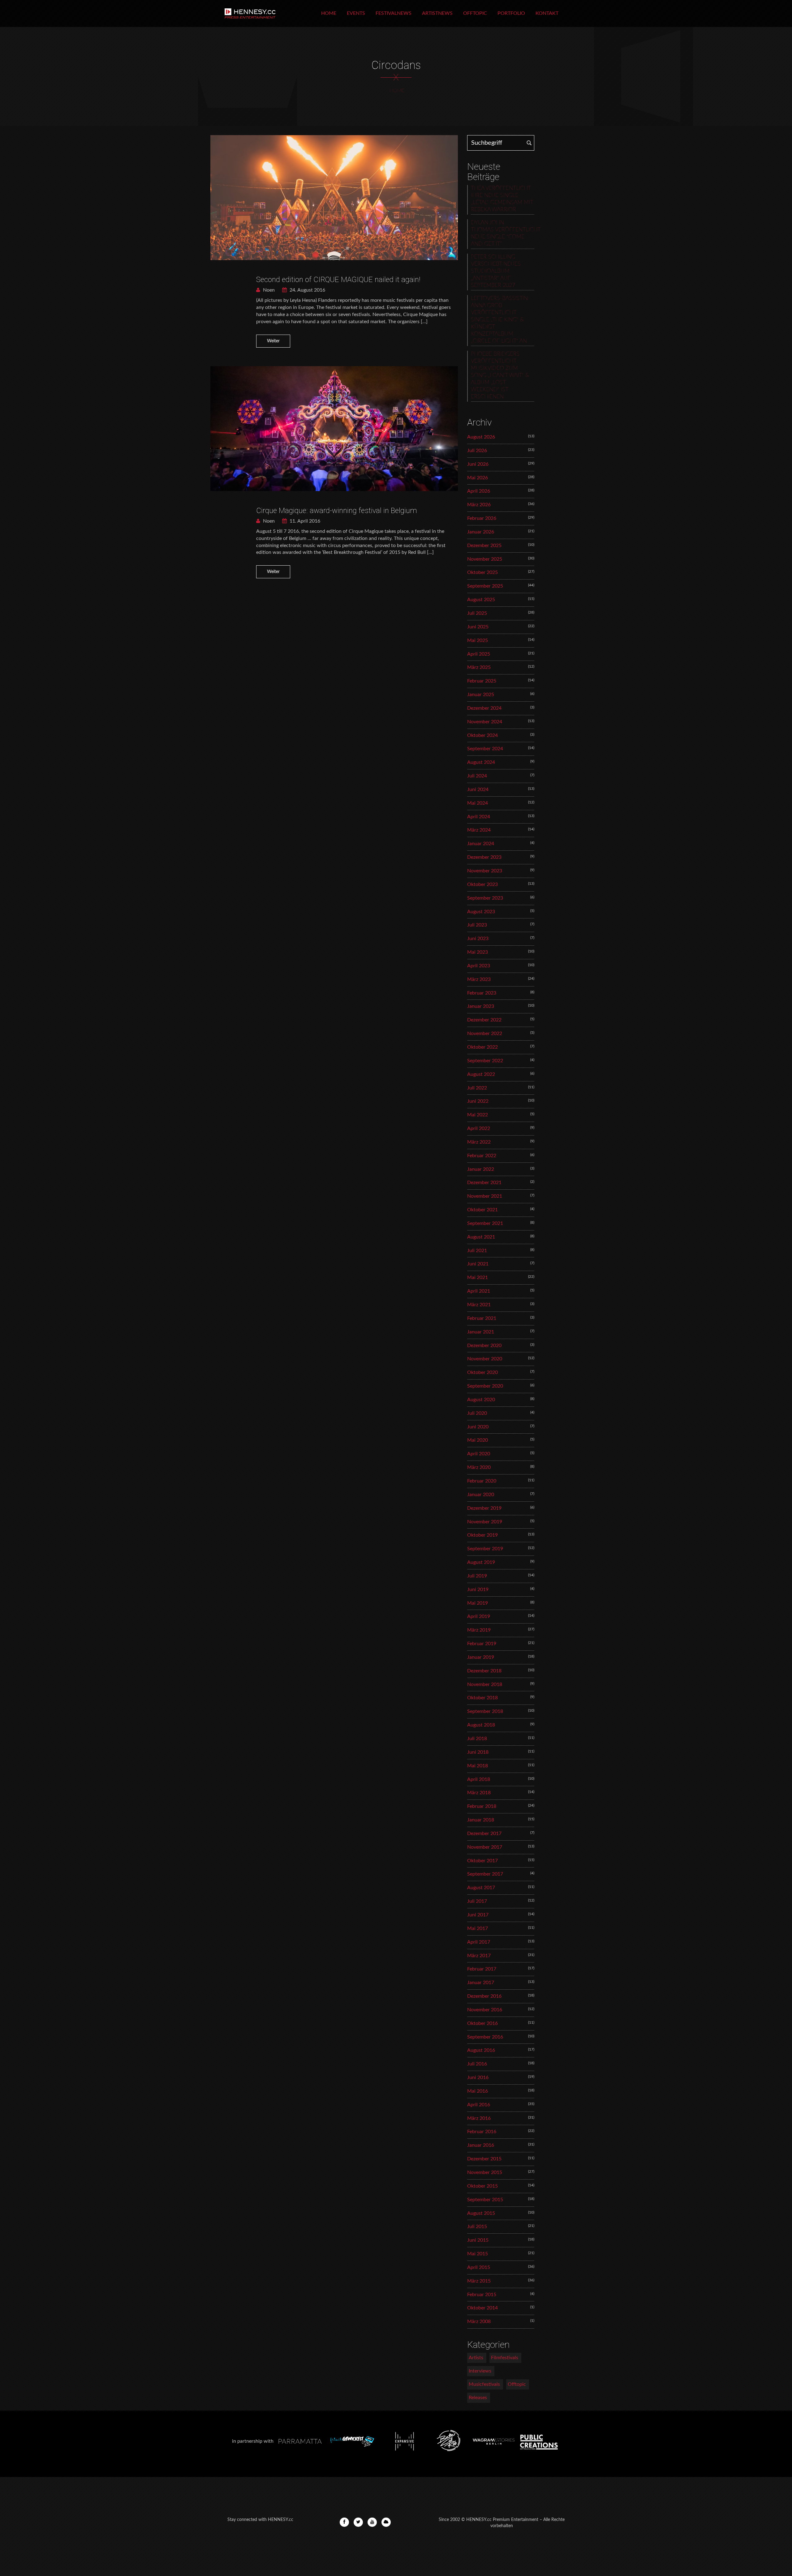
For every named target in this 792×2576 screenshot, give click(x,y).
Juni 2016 (478, 2077)
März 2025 (479, 667)
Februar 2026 (482, 518)
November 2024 (485, 722)
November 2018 (485, 1684)
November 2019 (485, 1522)
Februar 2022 (482, 1156)
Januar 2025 (481, 695)
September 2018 (485, 1711)
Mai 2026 (478, 478)
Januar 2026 (481, 532)
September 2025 (485, 586)
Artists (476, 2358)
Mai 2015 (478, 2254)
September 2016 (485, 2037)
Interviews (480, 2371)
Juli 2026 (477, 451)
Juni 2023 (478, 939)
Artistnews (437, 13)
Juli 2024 (477, 776)
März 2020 (479, 1467)
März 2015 (479, 2281)
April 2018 (479, 1779)
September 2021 (485, 1223)
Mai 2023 (478, 952)
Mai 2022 (478, 1115)
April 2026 (479, 491)
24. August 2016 (307, 290)
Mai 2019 (478, 1603)
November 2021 (485, 1196)
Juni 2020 (478, 1427)
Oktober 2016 (482, 2023)
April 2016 (479, 2105)
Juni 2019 (478, 1590)
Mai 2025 (478, 640)
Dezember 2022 (484, 1020)
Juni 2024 (478, 789)
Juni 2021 (478, 1264)
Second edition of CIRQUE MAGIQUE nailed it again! (338, 280)
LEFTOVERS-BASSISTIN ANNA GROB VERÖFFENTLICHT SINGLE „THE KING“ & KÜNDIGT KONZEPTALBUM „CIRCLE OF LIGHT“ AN (499, 320)
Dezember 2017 (484, 1834)
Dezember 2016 (484, 1996)
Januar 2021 (481, 1332)
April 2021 (479, 1291)
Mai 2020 (478, 1440)
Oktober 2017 (482, 1861)
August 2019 (481, 1562)
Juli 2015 (477, 2227)
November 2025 (485, 559)
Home (329, 13)
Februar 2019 (482, 1644)
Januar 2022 (481, 1169)
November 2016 (485, 2010)
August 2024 (481, 762)
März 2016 (479, 2118)
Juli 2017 (477, 1901)
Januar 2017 (481, 1983)
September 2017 (485, 1874)
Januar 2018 (481, 1820)
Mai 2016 (478, 2091)
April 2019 (479, 1616)
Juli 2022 (477, 1088)
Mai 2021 (478, 1277)
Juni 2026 (478, 464)
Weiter (273, 341)
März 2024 (479, 830)
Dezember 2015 (484, 2159)
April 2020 (479, 1454)
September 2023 (485, 898)
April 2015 (479, 2267)
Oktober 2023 (482, 884)
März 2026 (479, 505)
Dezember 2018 (484, 1671)
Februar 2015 (482, 2295)
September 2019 (485, 1549)
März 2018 (479, 1793)
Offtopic (475, 13)
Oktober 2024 (482, 735)
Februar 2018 (482, 1806)
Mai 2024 (478, 803)
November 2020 (485, 1359)
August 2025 (481, 600)
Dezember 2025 (484, 546)
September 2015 (485, 2200)
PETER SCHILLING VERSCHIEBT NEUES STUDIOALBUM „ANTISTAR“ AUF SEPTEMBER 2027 (496, 271)
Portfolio (511, 13)
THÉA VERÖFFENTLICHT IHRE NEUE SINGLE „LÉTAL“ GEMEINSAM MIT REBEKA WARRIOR (502, 199)
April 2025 (479, 654)
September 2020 (485, 1386)
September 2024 (485, 749)
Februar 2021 (482, 1318)
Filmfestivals (505, 2358)
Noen (268, 290)
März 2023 (479, 979)
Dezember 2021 (484, 1183)
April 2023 (479, 966)
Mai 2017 (478, 1928)
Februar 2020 (482, 1481)
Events (356, 13)
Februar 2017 (482, 1969)
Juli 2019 (477, 1576)
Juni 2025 (478, 627)
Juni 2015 (478, 2240)
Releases (478, 2398)
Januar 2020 (481, 1495)
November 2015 (485, 2172)
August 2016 (481, 2050)
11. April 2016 (304, 521)
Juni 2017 (478, 1915)
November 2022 (485, 1033)
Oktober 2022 (482, 1047)
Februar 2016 (482, 2132)
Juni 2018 (478, 1752)
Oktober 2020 (482, 1372)
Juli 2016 (477, 2064)
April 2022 (479, 1128)
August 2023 (481, 912)
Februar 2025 (482, 681)
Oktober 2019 (482, 1535)
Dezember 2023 (484, 857)
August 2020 (481, 1400)
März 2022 (479, 1142)
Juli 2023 (477, 925)
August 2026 (481, 437)
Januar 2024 (481, 844)
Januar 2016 (481, 2145)
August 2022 (481, 1074)
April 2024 (479, 817)
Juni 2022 (478, 1101)
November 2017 (485, 1847)
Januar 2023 (481, 1006)
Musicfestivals (484, 2384)
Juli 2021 (477, 1251)
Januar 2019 (481, 1657)
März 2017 (479, 1956)
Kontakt (547, 13)
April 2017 (479, 1942)
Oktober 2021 (482, 1210)
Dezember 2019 (484, 1508)
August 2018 (481, 1725)
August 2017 (481, 1888)
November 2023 (485, 871)
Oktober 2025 (482, 572)
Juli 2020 (477, 1413)
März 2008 (479, 2321)
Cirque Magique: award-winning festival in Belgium (337, 511)
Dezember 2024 (484, 708)
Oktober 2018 (482, 1698)
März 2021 (479, 1305)
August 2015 (481, 2213)
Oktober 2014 (482, 2308)
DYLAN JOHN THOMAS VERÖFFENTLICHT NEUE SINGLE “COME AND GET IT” (503, 233)
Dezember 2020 (484, 1346)
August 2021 (481, 1237)
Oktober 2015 (482, 2186)
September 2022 (485, 1061)
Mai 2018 (478, 1766)
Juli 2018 (477, 1739)
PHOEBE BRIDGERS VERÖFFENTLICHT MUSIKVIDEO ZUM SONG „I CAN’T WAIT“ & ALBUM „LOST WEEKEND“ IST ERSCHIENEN (500, 375)
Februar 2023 (482, 993)
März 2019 (479, 1630)
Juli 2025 (477, 613)
